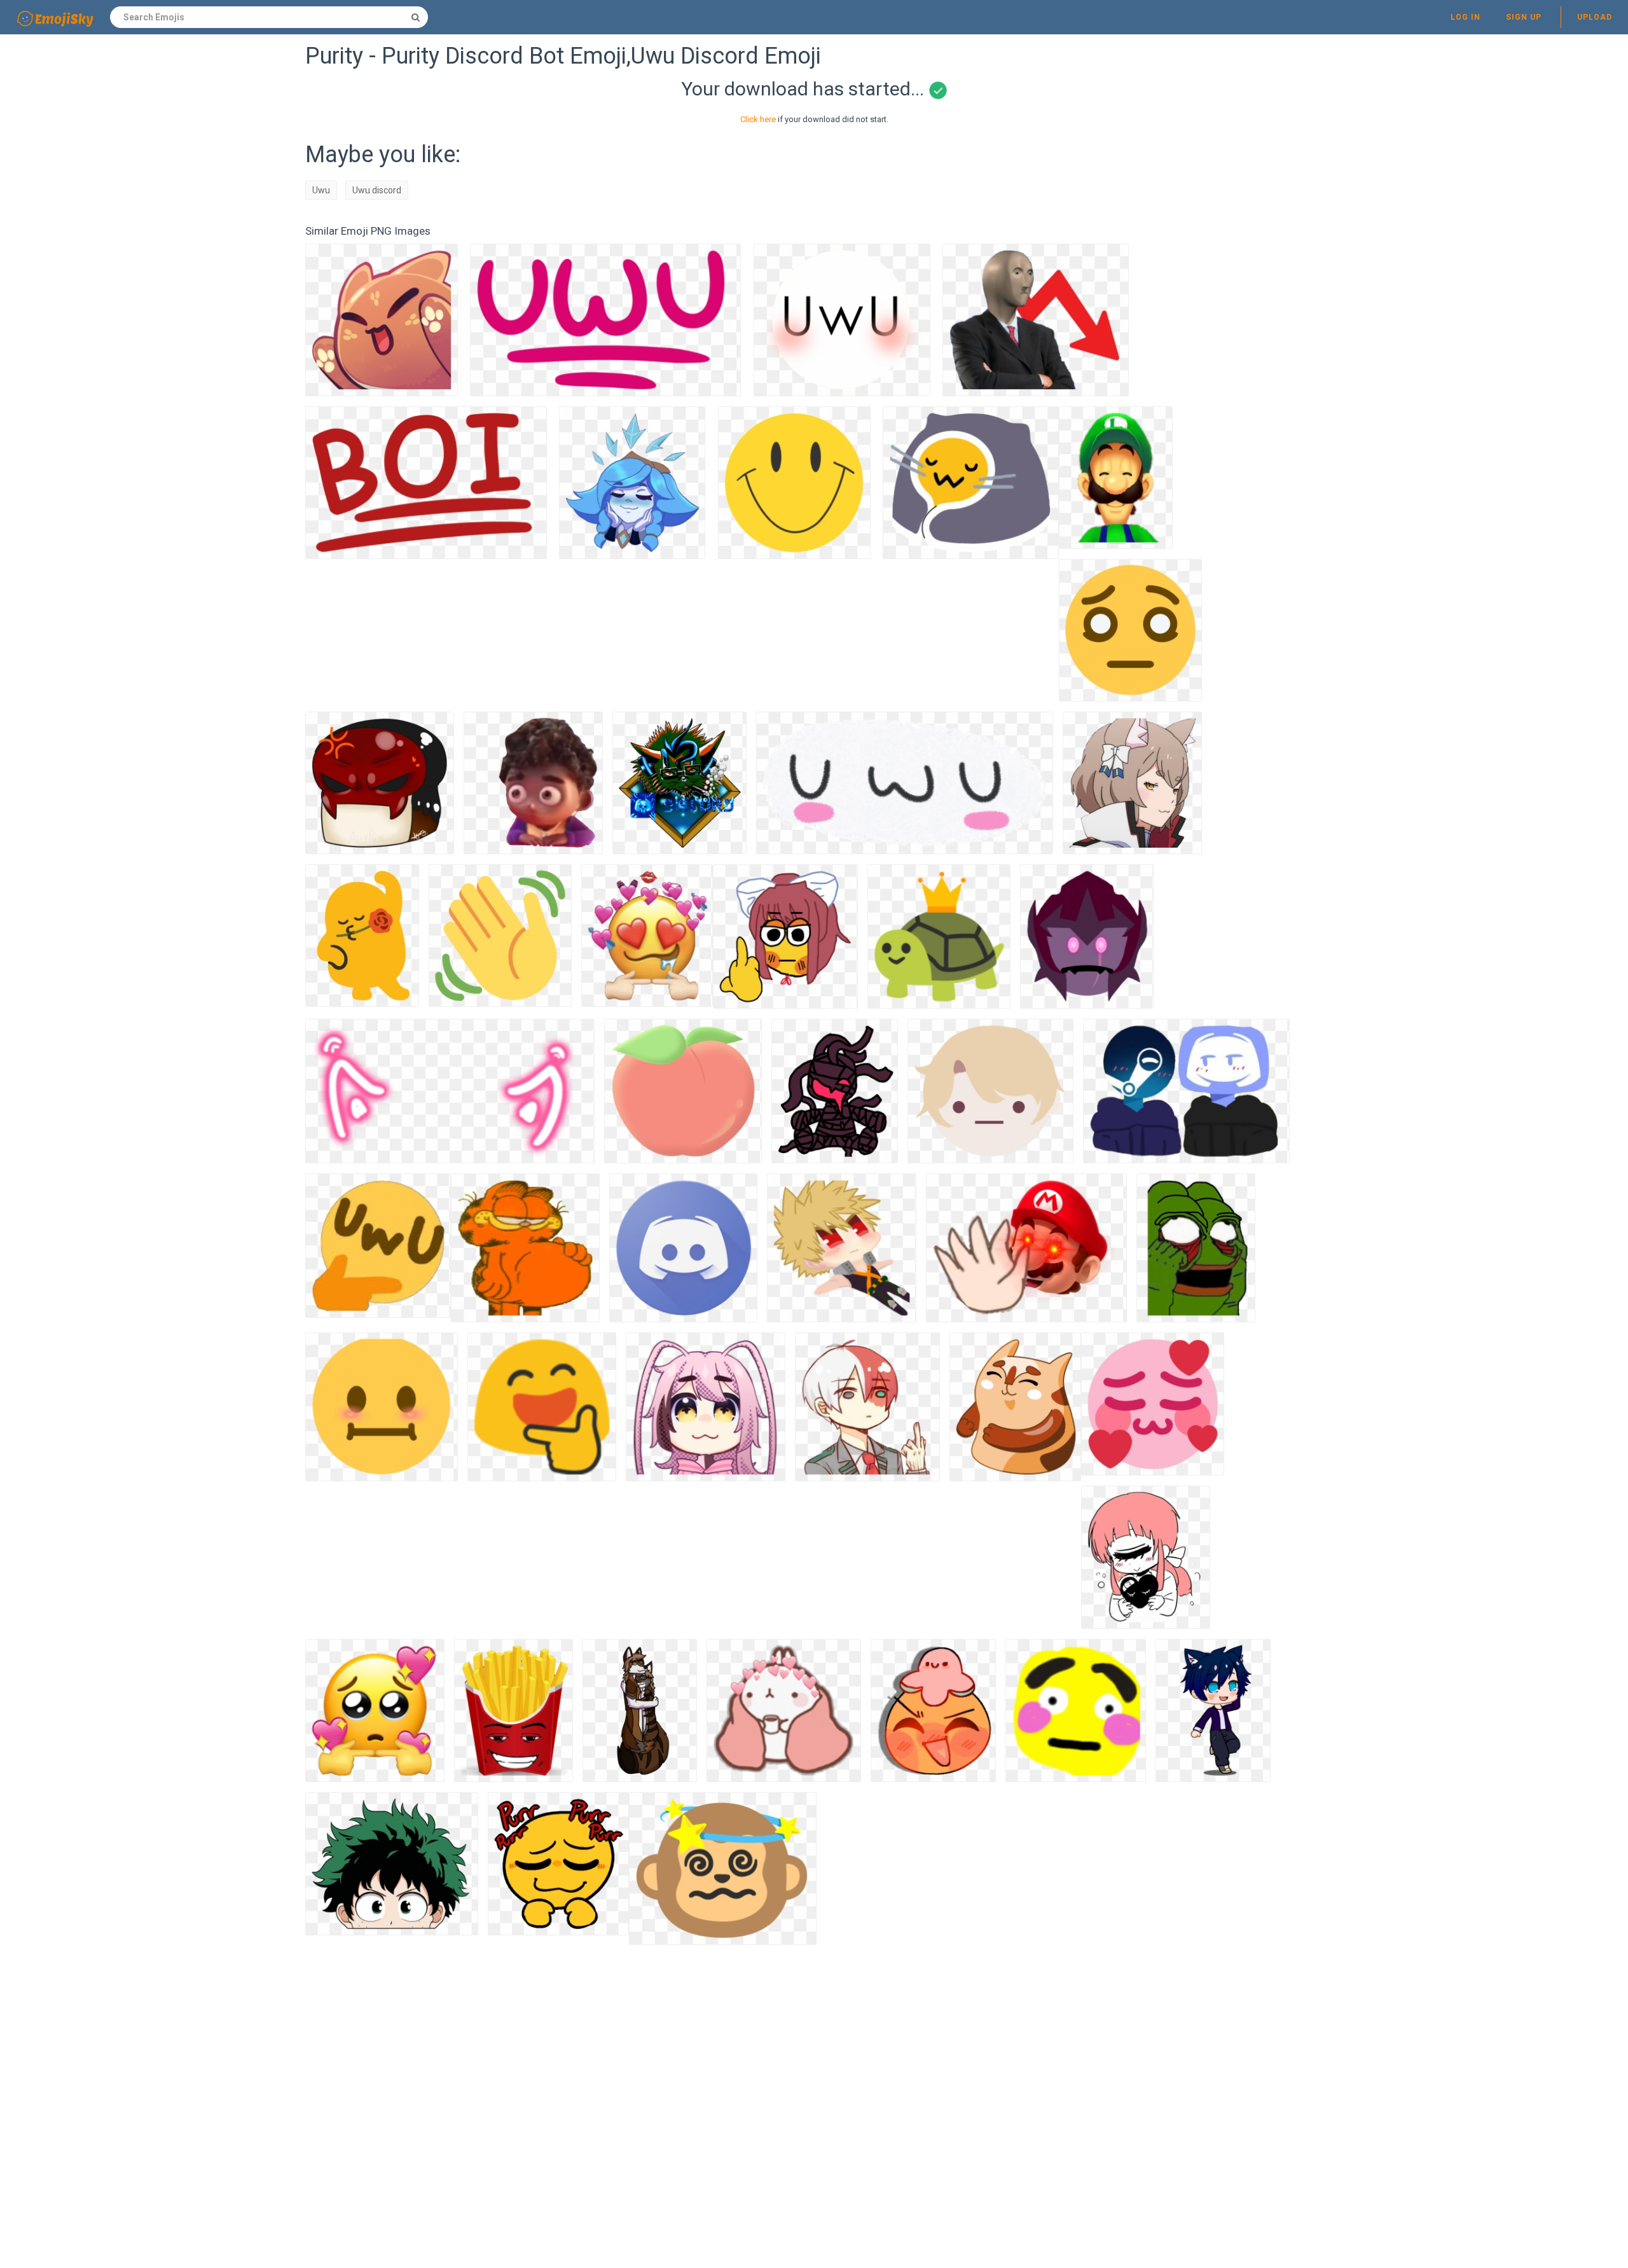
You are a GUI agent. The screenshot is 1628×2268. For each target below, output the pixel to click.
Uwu (321, 190)
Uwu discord (377, 190)
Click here (758, 119)
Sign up (1524, 17)
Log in (1466, 17)
